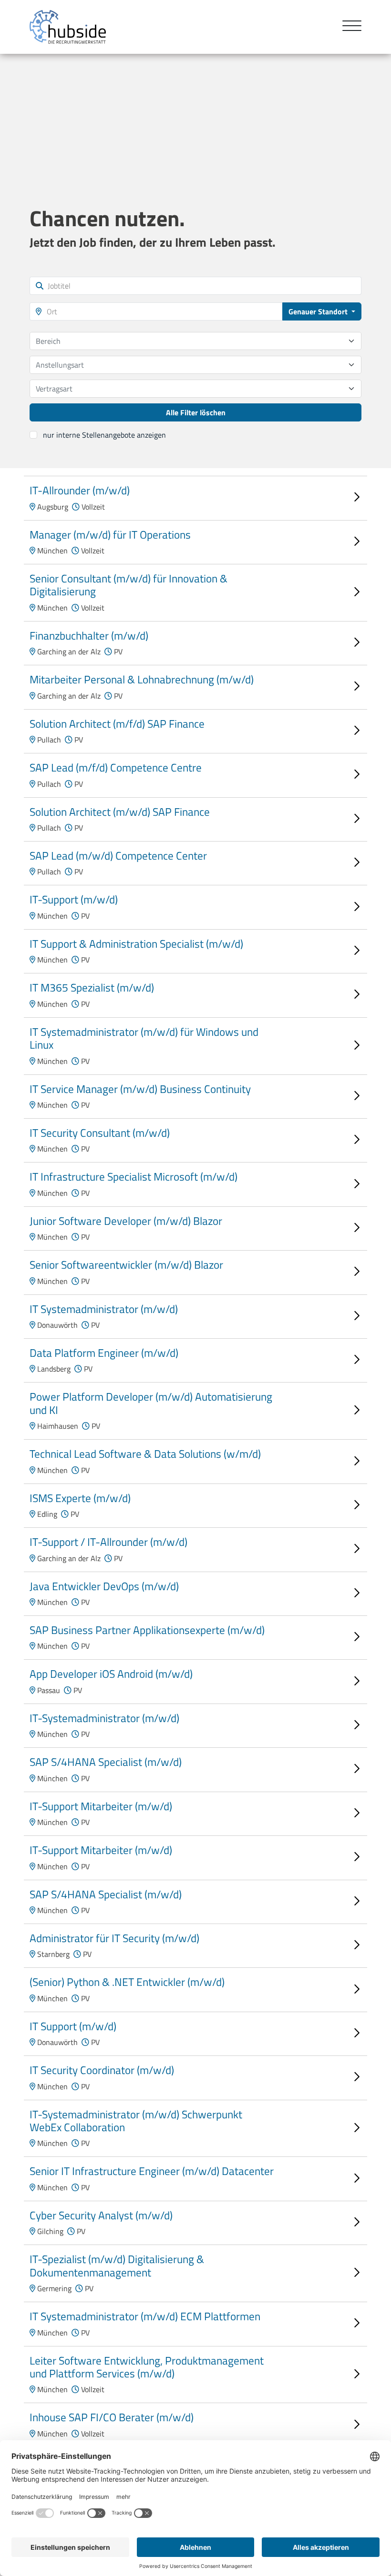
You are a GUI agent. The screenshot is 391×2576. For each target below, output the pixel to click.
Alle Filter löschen (196, 412)
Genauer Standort (319, 311)
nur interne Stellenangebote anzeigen (104, 435)
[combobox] (195, 341)
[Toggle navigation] (348, 27)
